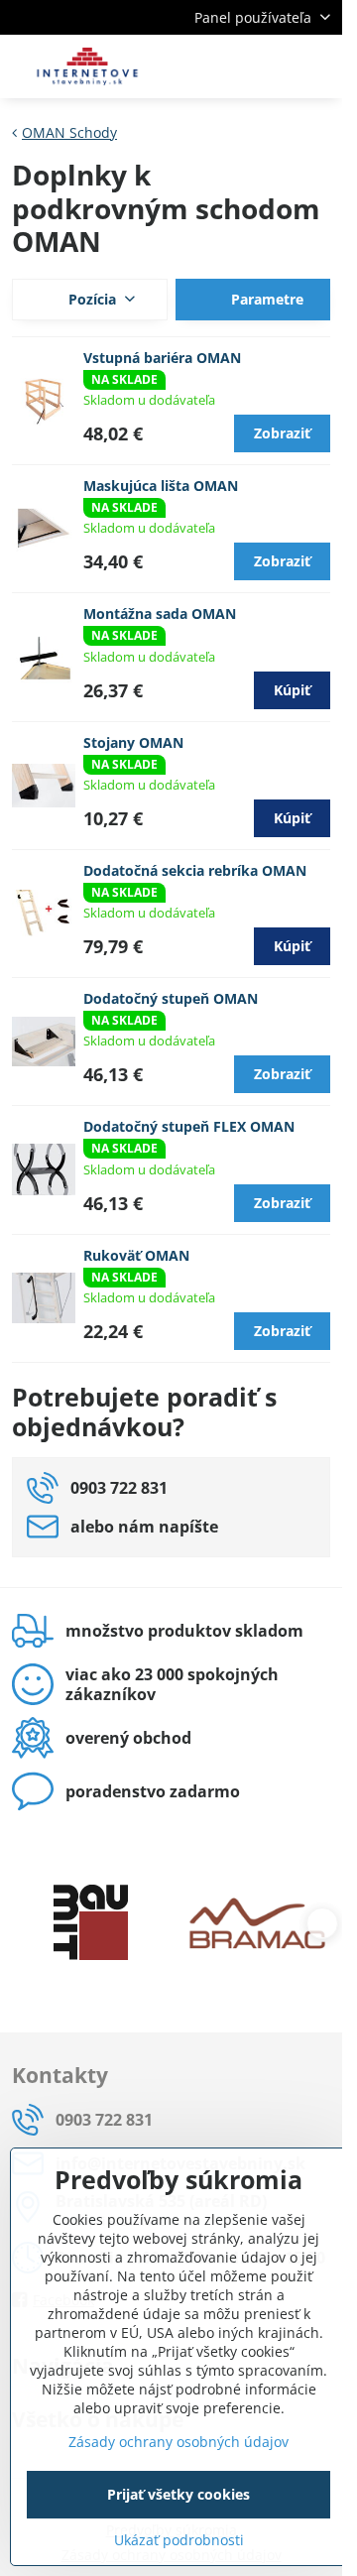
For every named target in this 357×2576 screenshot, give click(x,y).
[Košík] (271, 66)
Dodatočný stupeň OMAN (171, 998)
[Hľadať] (223, 66)
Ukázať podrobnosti (179, 2540)
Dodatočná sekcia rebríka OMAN (195, 870)
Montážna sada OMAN (160, 613)
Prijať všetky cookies (178, 2494)
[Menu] (318, 66)
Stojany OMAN (133, 742)
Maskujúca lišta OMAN (161, 486)
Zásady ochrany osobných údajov (178, 2442)
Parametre (265, 299)
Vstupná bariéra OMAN (162, 358)
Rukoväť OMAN (136, 1255)
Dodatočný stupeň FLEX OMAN (189, 1126)
